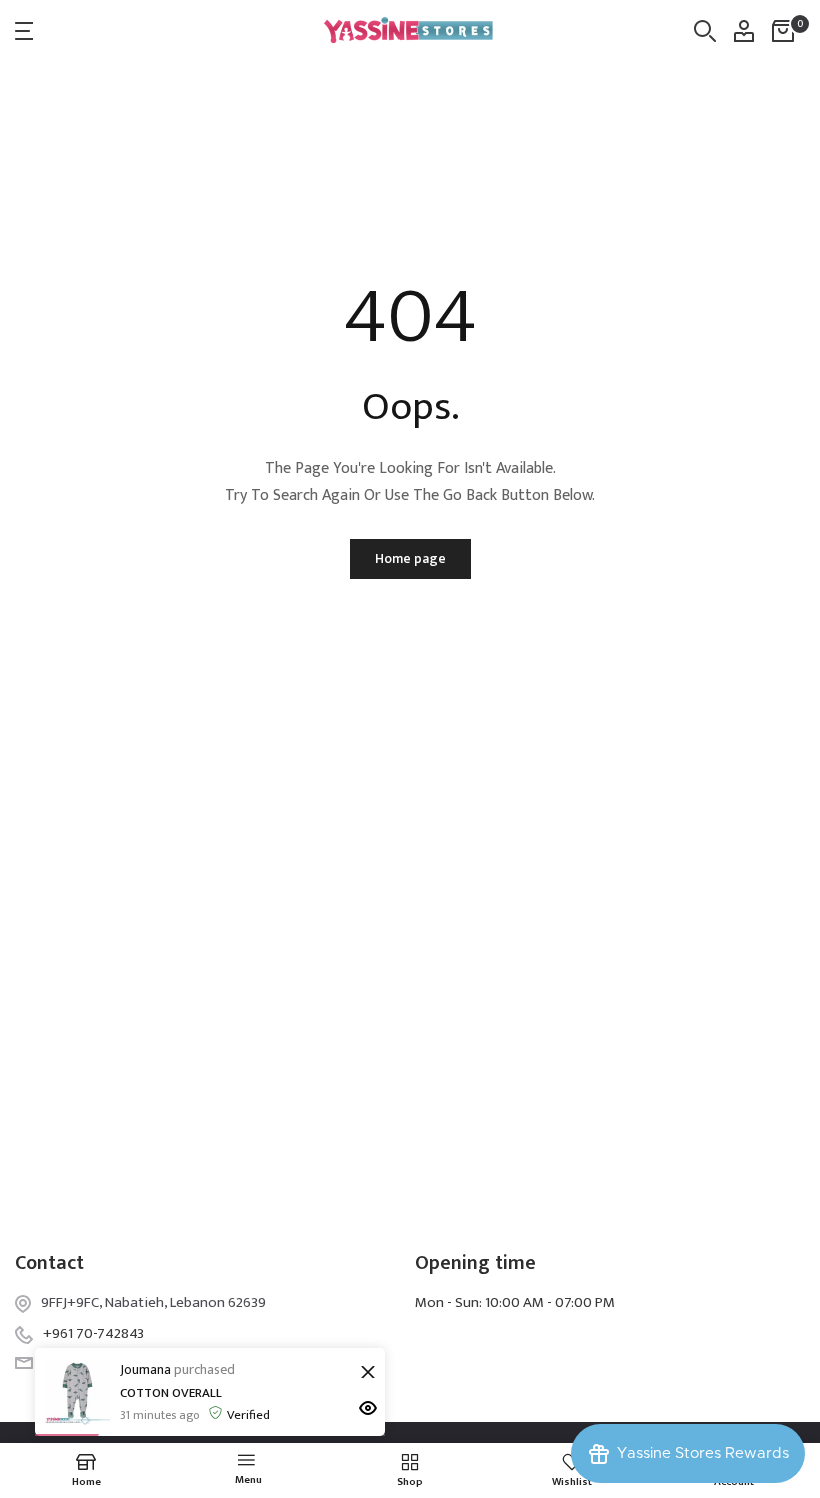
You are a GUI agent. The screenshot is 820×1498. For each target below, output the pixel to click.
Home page (410, 558)
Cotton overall (171, 1393)
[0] (783, 31)
